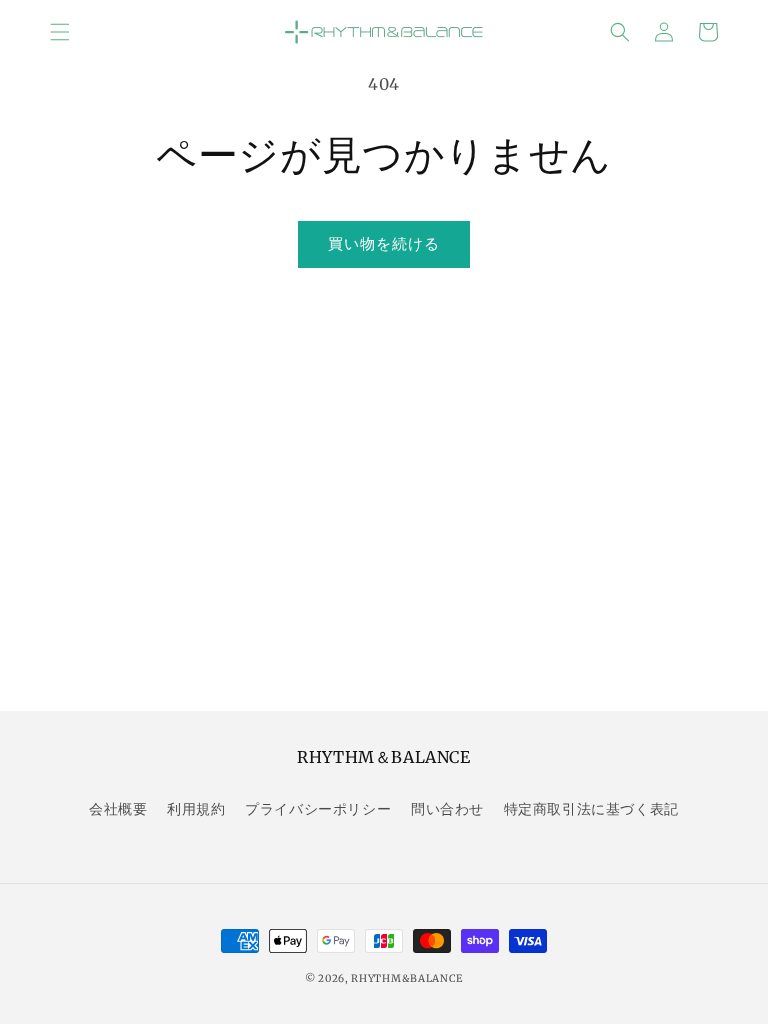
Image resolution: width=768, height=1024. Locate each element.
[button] (60, 32)
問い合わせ (447, 809)
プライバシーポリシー (318, 809)
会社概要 (118, 809)
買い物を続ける (384, 243)
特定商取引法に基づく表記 (591, 809)
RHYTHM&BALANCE (407, 978)
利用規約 (196, 809)
